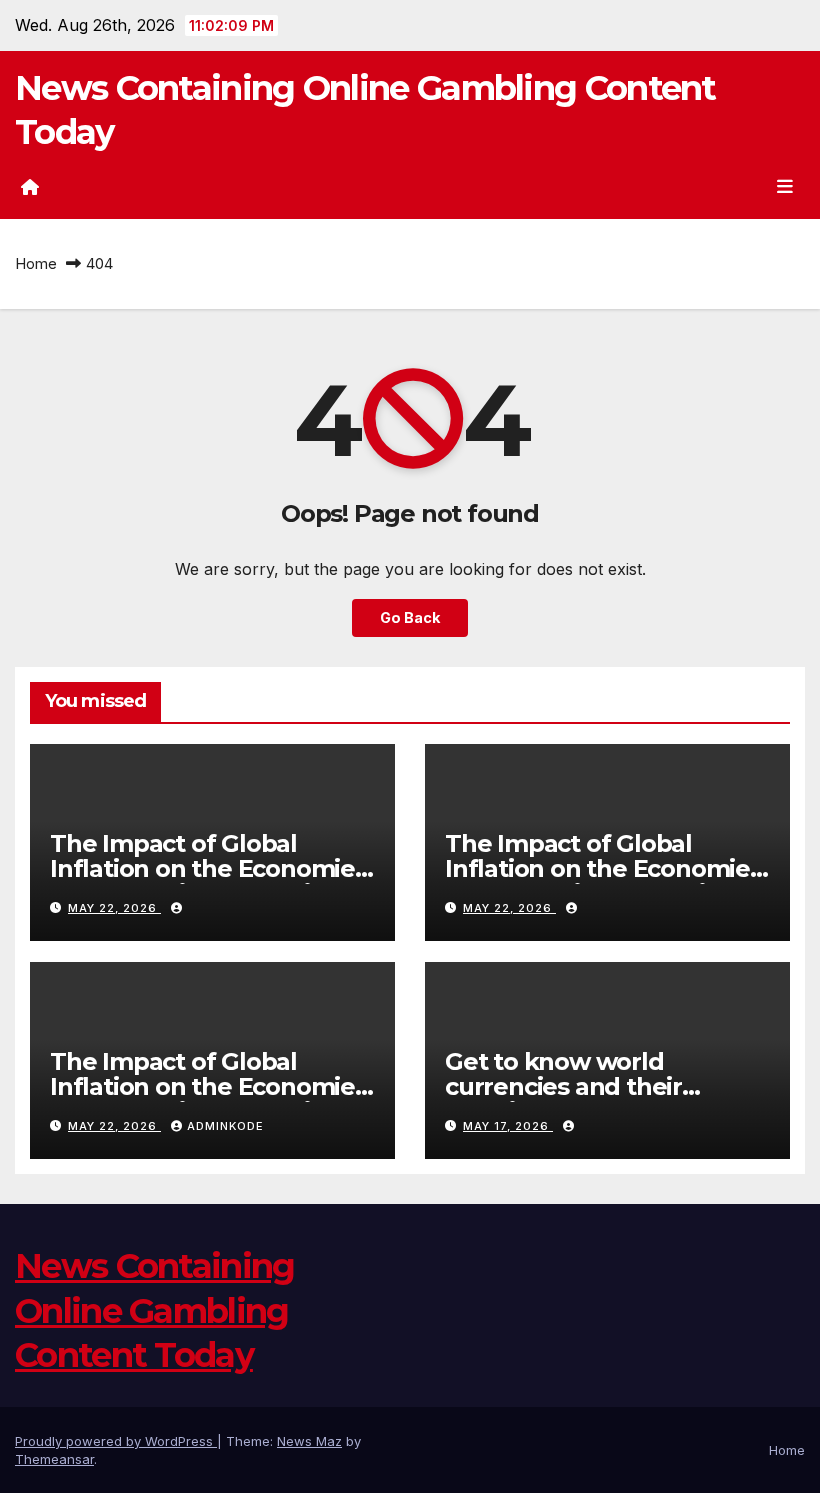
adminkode (225, 1126)
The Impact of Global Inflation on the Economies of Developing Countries (208, 868)
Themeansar (54, 1459)
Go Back (410, 617)
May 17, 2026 (508, 1126)
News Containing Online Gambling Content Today (155, 1310)
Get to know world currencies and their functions (563, 1086)
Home (36, 263)
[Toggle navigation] (785, 187)
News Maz (309, 1441)
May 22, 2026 (114, 908)
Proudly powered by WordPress (116, 1441)
